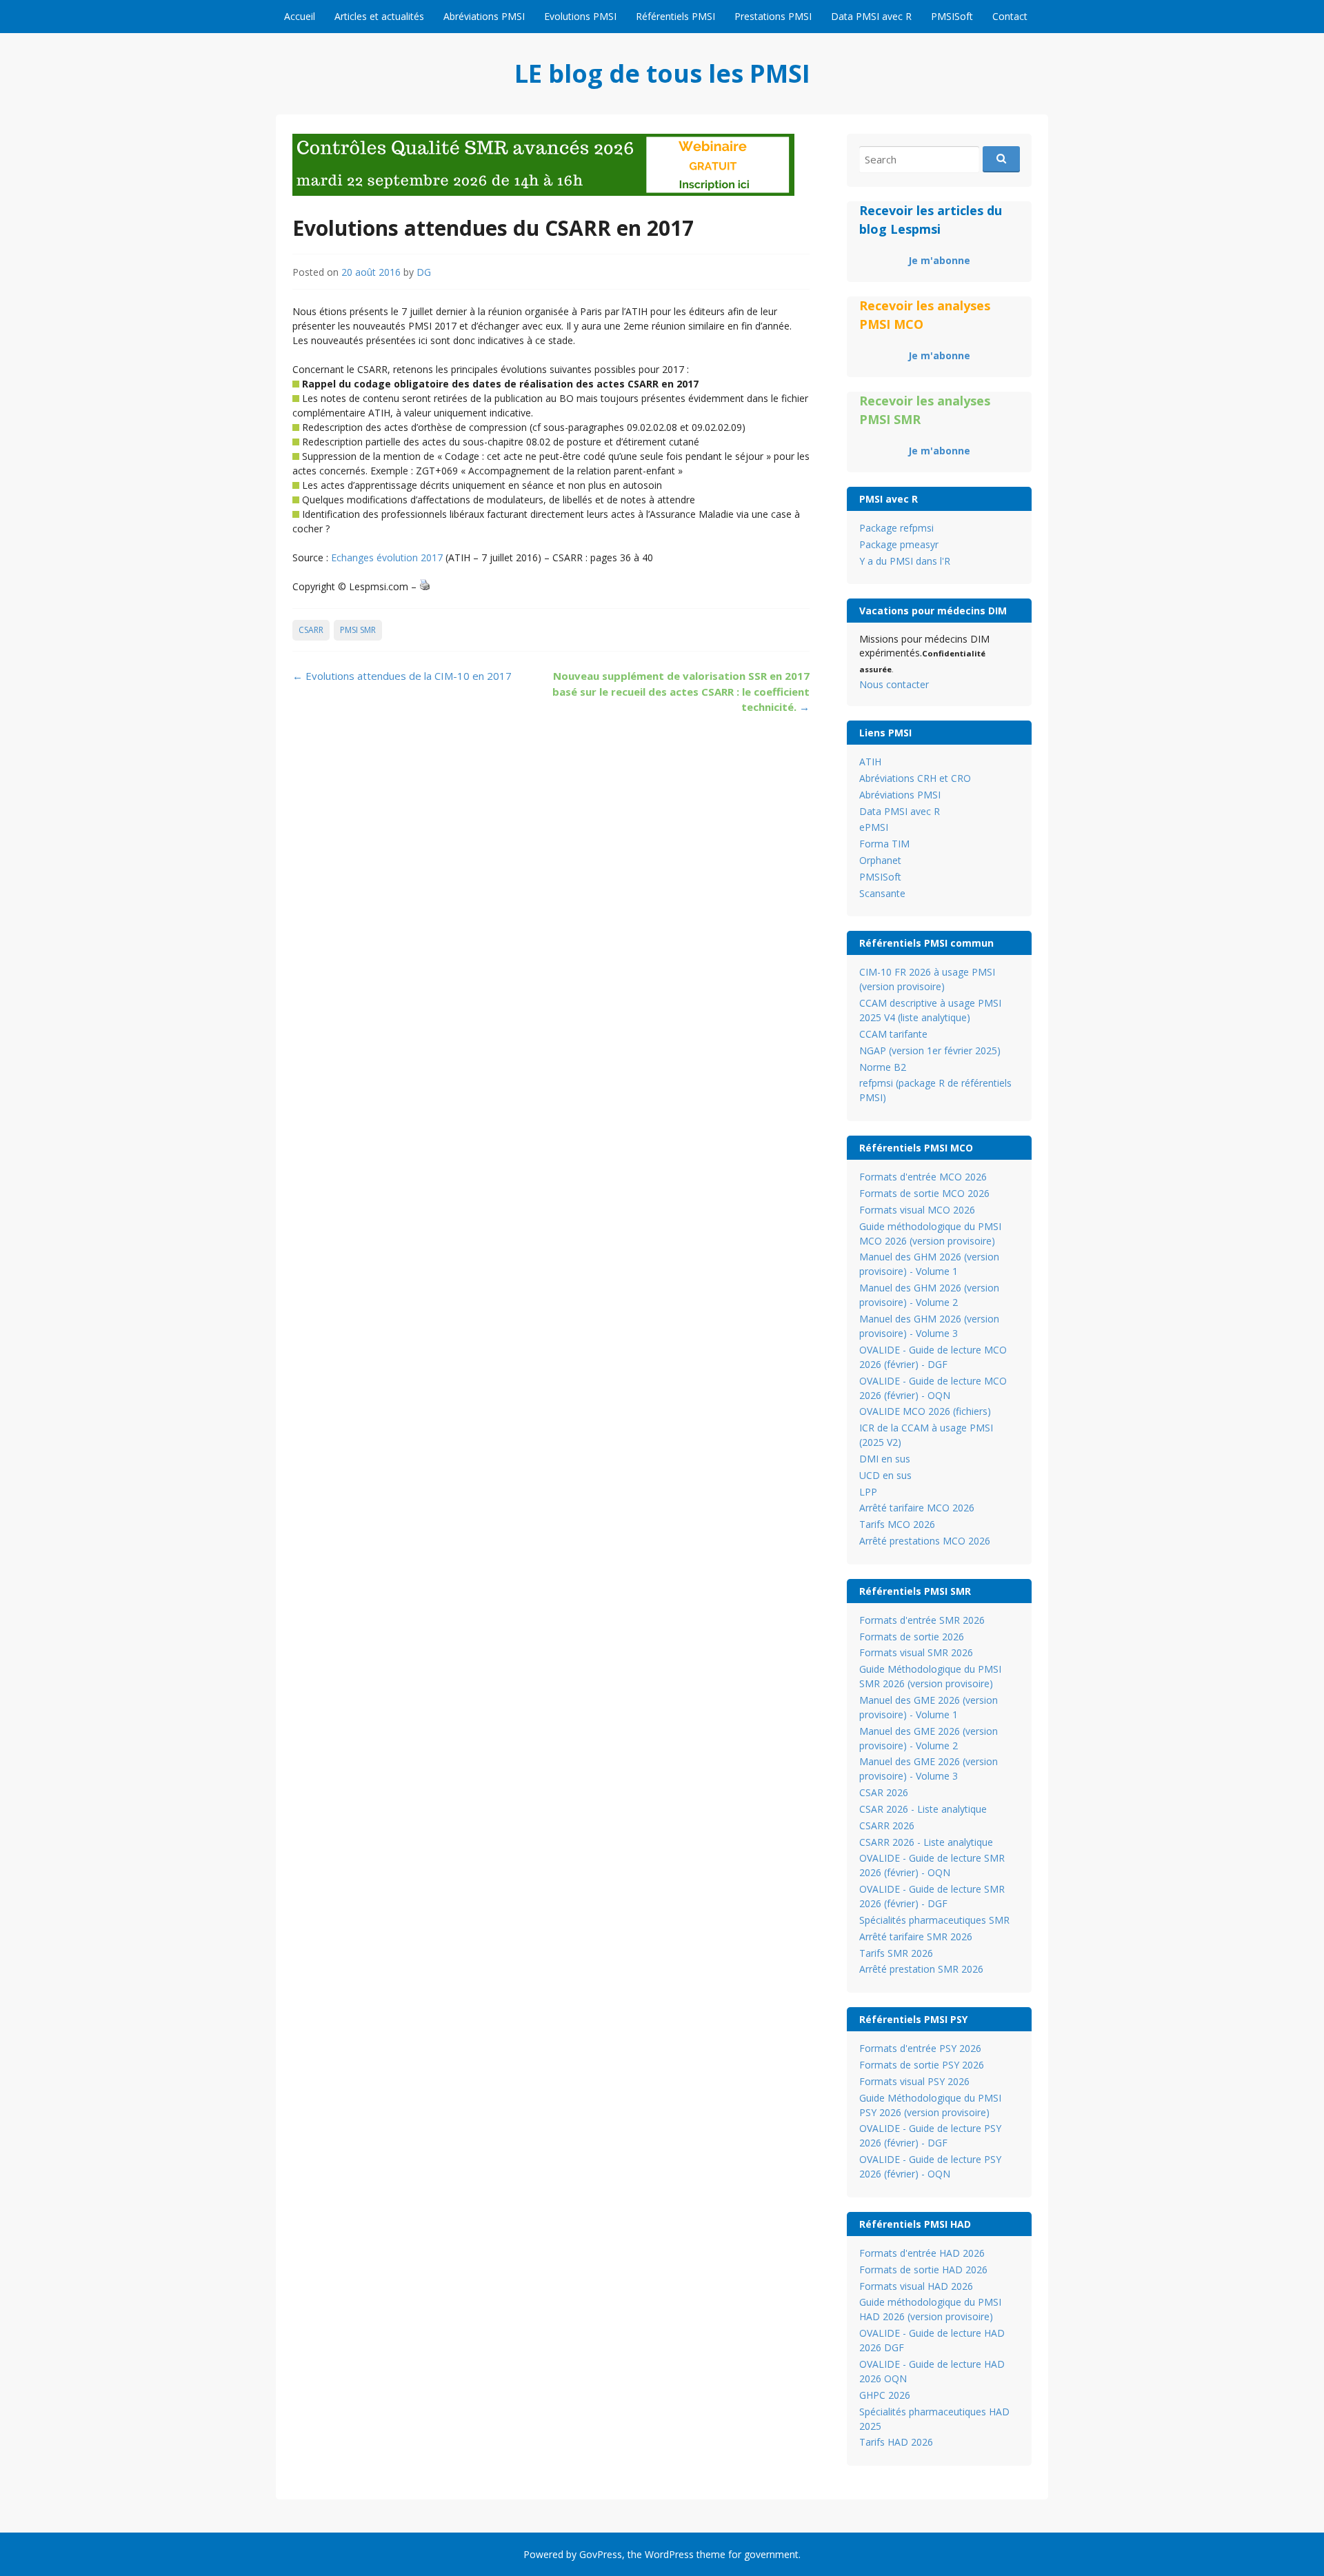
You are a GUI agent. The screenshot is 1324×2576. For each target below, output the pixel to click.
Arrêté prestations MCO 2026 (925, 1541)
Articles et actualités (379, 16)
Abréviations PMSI (484, 16)
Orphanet (880, 860)
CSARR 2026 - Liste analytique (926, 1842)
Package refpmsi (896, 528)
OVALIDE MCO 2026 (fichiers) (925, 1411)
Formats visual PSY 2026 (914, 2081)
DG (424, 272)
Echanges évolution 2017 (387, 557)
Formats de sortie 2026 (912, 1637)
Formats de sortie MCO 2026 (924, 1193)
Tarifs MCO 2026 (897, 1524)
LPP (868, 1492)
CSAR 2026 (884, 1792)
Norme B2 (883, 1067)
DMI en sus (885, 1459)
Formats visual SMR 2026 (916, 1652)
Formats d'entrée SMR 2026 (922, 1620)
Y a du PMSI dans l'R (905, 561)
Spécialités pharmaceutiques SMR (934, 1920)
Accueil (300, 16)
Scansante (882, 893)
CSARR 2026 (887, 1825)
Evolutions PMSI (580, 16)
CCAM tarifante (893, 1034)
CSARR (311, 630)
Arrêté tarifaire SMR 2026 (916, 1936)
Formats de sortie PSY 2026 (922, 2065)
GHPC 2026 (885, 2395)
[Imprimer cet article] (425, 586)
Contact (1010, 16)
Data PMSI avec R (871, 16)
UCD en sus (885, 1475)
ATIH (870, 762)
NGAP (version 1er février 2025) (930, 1050)
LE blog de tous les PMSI (662, 73)
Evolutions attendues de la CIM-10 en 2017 (402, 676)
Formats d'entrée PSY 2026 (920, 2048)
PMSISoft (952, 16)
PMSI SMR (358, 630)
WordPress (669, 2554)
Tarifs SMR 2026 (896, 1953)
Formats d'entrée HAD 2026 (922, 2253)
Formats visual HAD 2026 (916, 2286)
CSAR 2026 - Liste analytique (923, 1809)
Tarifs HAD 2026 (896, 2442)
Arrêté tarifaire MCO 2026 (917, 1508)
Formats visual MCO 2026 (917, 1210)
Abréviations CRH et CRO (915, 778)
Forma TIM (884, 844)
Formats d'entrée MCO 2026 (923, 1177)
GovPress (601, 2554)
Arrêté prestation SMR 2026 (921, 1969)
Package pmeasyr (899, 544)
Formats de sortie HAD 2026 (923, 2270)
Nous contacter (894, 684)
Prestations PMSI (773, 16)
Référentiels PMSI (675, 16)
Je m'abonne (939, 260)
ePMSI (874, 827)
